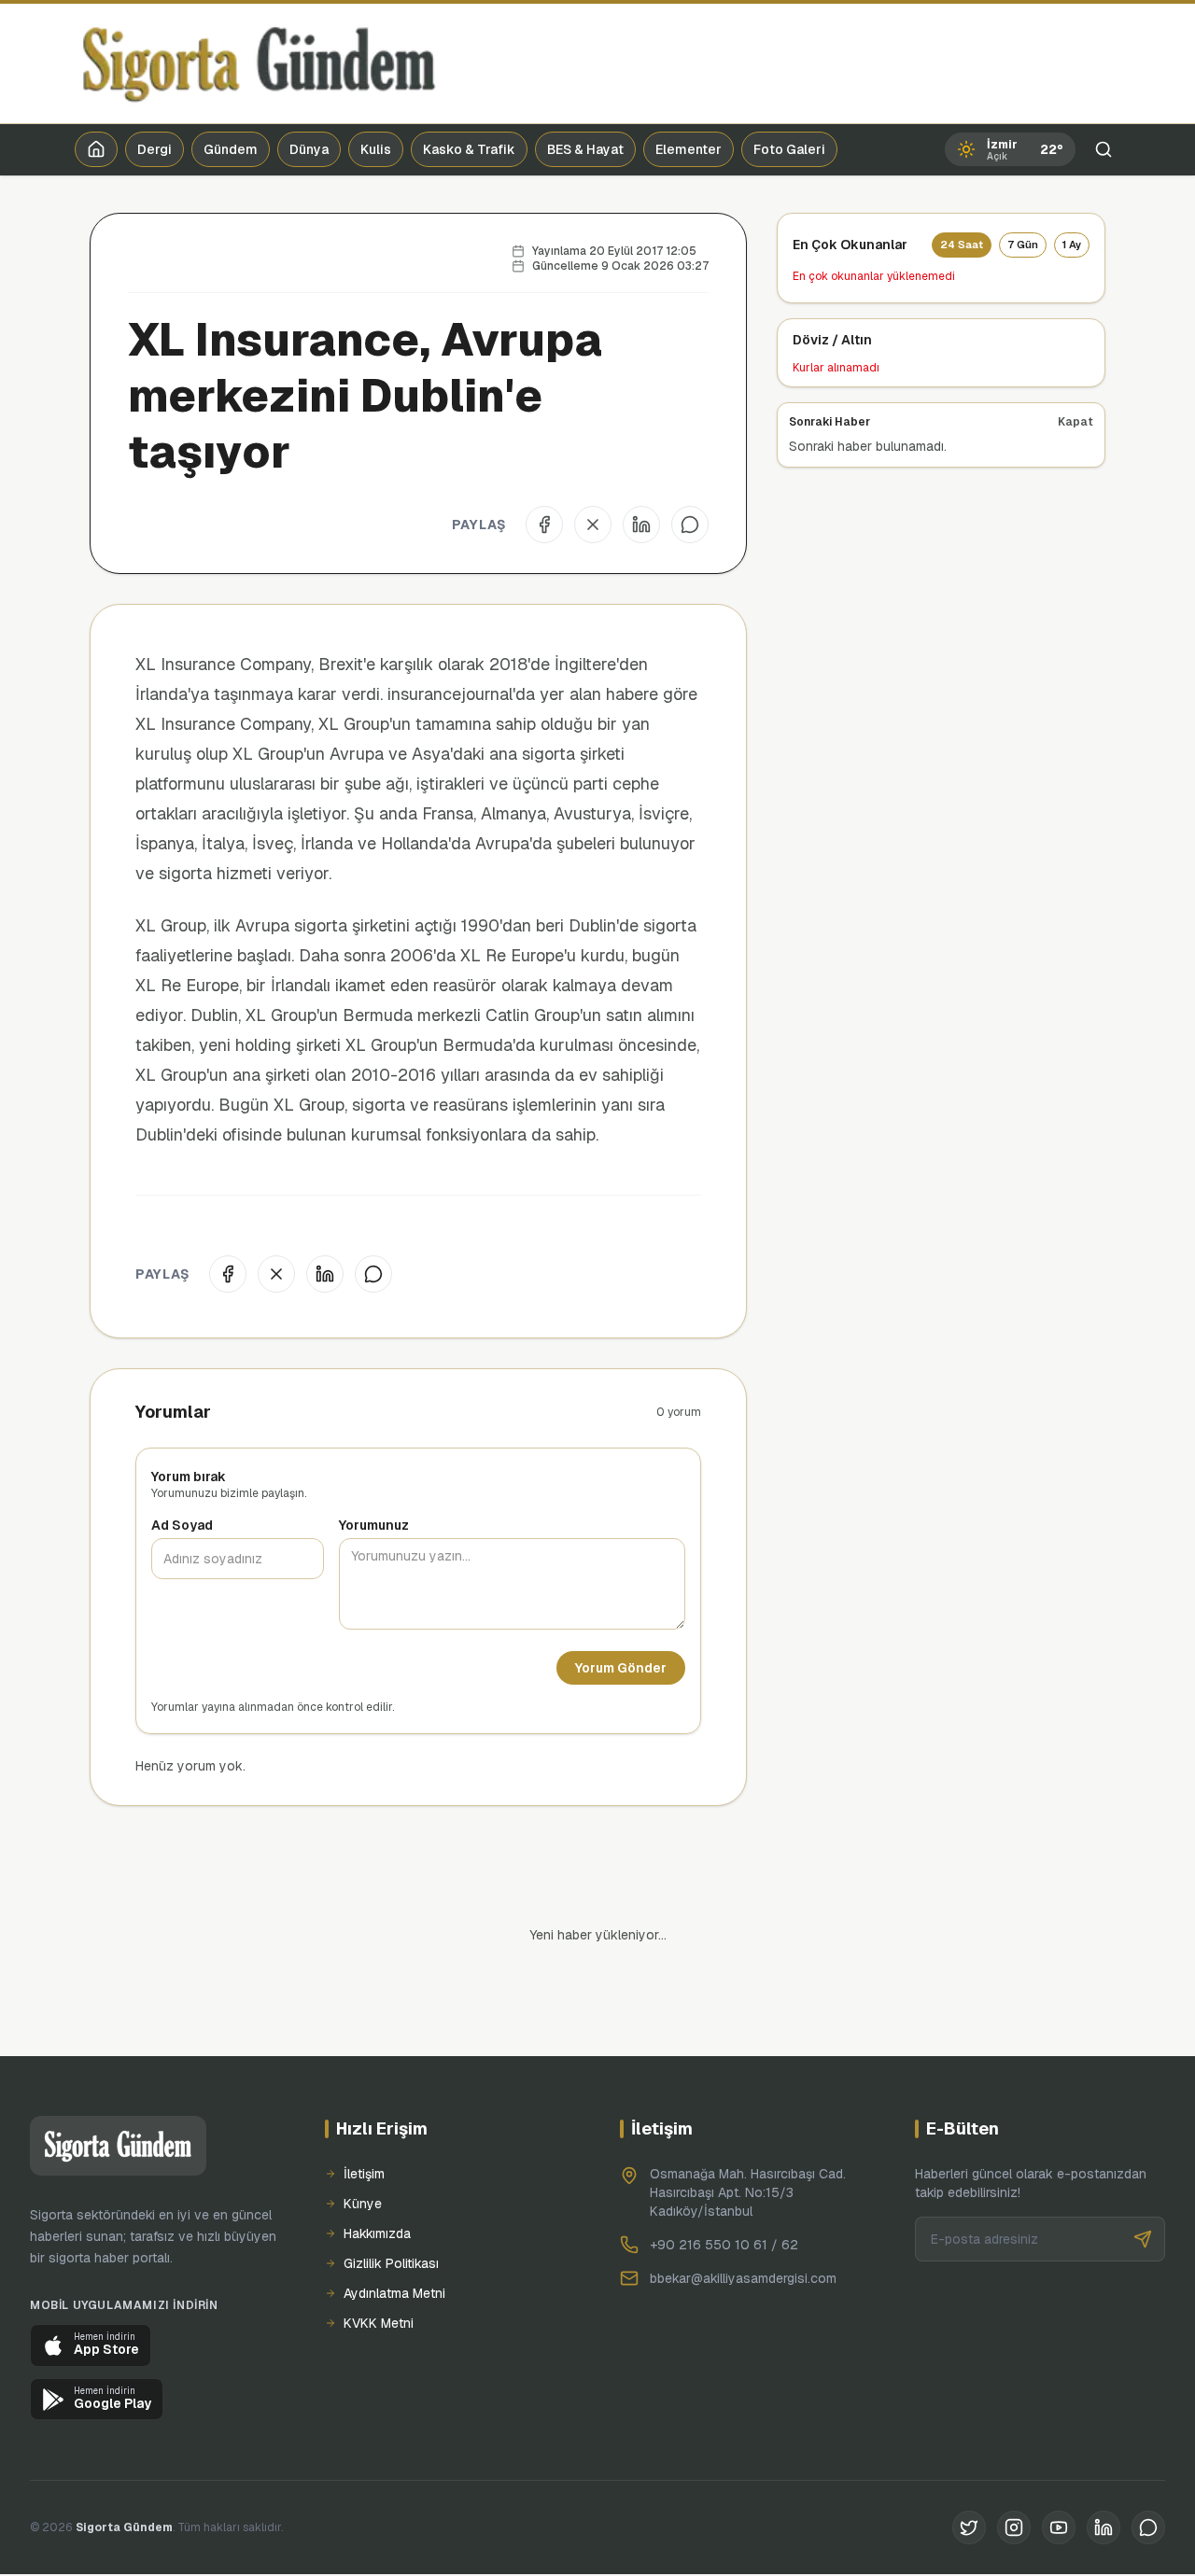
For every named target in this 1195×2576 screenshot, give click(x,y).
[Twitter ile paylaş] (593, 525)
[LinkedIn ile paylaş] (641, 525)
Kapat (1075, 422)
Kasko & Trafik (469, 149)
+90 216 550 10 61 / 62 (724, 2181)
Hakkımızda (377, 2170)
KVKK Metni (379, 2260)
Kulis (376, 149)
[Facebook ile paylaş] (544, 525)
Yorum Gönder (621, 1668)
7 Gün (1023, 245)
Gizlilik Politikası (391, 2200)
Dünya (309, 149)
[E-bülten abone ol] (1143, 2176)
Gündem (231, 149)
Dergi (155, 149)
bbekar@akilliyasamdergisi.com (743, 2215)
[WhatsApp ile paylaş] (690, 525)
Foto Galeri (789, 149)
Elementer (689, 149)
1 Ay (1072, 245)
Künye (363, 2140)
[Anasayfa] (96, 149)
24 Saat (962, 245)
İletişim (364, 2110)
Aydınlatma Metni (394, 2230)
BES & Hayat (585, 149)
